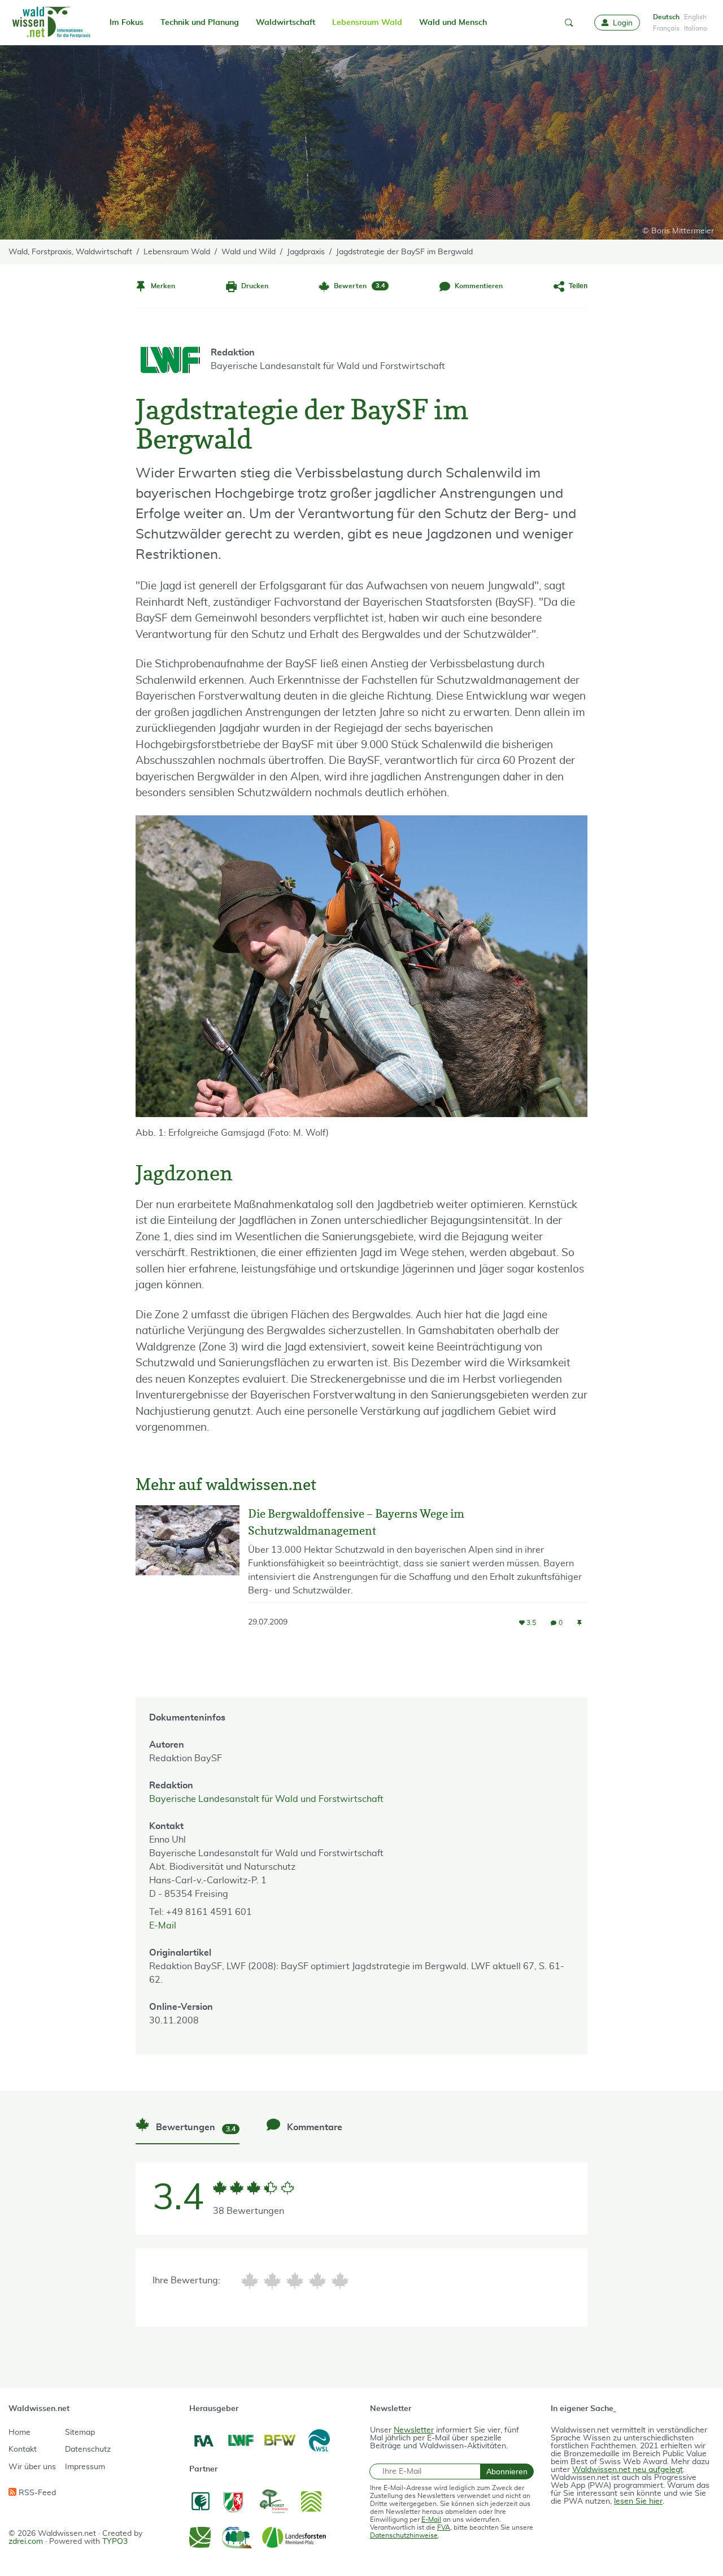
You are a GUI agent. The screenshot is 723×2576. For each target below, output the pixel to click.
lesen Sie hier (638, 2501)
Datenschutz (88, 2449)
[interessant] (317, 2281)
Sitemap (80, 2432)
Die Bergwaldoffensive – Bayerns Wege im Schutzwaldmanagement (356, 1522)
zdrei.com (26, 2542)
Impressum (85, 2467)
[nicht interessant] (250, 2281)
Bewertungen (195, 2128)
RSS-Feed (36, 2493)
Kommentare (313, 2127)
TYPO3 (115, 2542)
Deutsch (666, 17)
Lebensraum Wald (367, 23)
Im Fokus (127, 23)
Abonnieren (507, 2471)
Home (19, 2432)
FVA (444, 2527)
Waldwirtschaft (286, 23)
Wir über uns (32, 2467)
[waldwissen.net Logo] (51, 23)
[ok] (295, 2281)
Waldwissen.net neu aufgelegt (628, 2470)
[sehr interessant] (340, 2281)
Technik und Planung (200, 23)
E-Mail (163, 1926)
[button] (569, 23)
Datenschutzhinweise (404, 2535)
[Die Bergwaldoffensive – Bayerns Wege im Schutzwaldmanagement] (188, 1576)
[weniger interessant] (272, 2281)
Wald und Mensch (453, 23)
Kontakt (23, 2449)
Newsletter (414, 2430)
